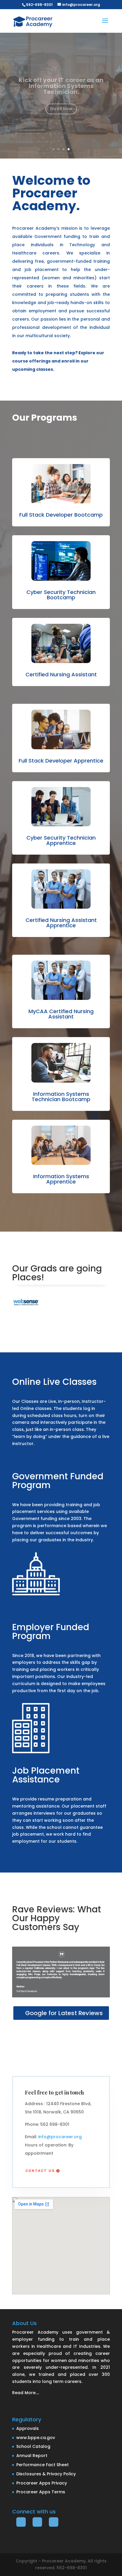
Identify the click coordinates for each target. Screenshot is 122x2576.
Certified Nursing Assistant (61, 674)
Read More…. (26, 2393)
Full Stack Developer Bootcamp (61, 515)
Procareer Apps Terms (41, 2492)
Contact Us (40, 2171)
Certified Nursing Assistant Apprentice (61, 923)
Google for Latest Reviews (64, 2013)
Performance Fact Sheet (42, 2465)
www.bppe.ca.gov (36, 2438)
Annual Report (32, 2456)
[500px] (21, 2522)
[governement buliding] (36, 1594)
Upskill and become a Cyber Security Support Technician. (61, 86)
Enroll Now (61, 106)
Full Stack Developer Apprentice (61, 761)
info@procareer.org (60, 2137)
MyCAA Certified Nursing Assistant (61, 1014)
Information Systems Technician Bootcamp (61, 1097)
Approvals (28, 2428)
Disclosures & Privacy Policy (46, 2474)
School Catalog (33, 2446)
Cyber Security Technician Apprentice (61, 840)
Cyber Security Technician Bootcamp (61, 595)
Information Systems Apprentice (61, 1179)
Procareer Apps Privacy (42, 2483)
